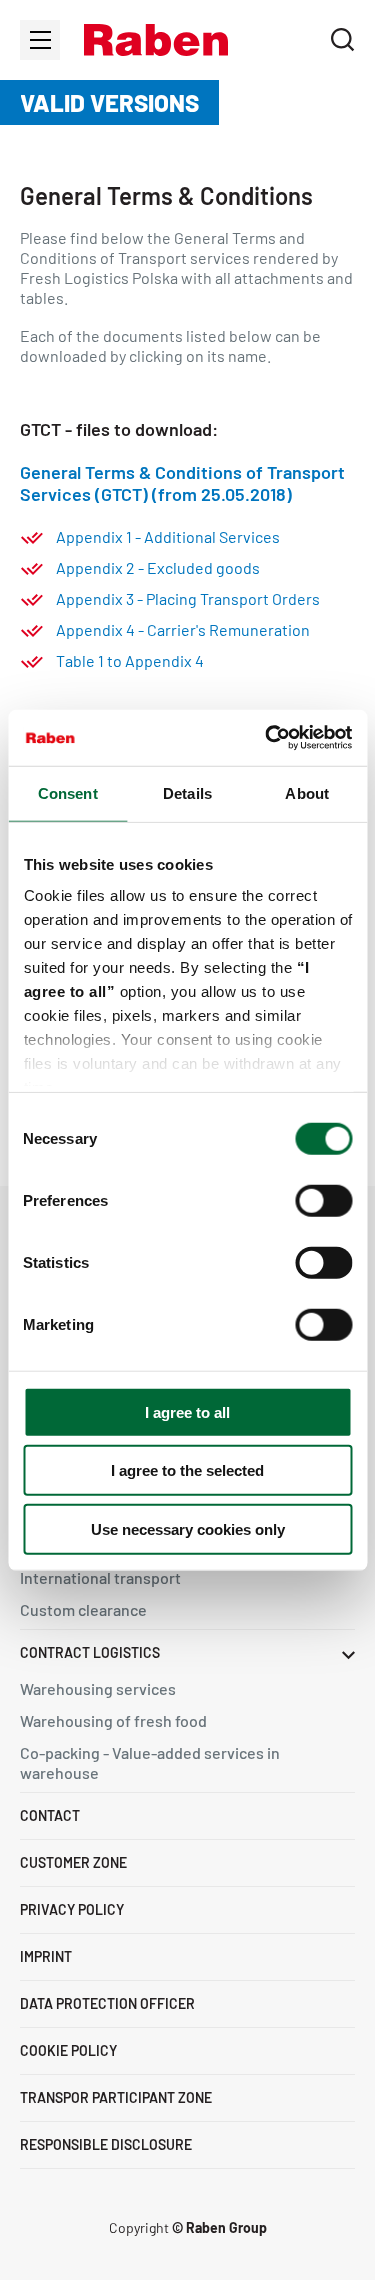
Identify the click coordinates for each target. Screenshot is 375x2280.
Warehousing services (98, 1688)
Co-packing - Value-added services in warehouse (150, 1762)
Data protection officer (107, 2003)
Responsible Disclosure (106, 2144)
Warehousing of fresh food (113, 1720)
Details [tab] (187, 792)
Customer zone (73, 1862)
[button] (156, 40)
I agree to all (187, 1411)
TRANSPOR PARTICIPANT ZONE (116, 2097)
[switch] (323, 1200)
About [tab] (307, 792)
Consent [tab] (68, 792)
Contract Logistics (90, 1652)
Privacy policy (72, 1909)
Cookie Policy (68, 2050)
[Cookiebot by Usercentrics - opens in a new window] (267, 738)
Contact (50, 1815)
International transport (100, 1577)
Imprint (46, 1956)
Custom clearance (83, 1609)
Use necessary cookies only (188, 1528)
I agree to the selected (187, 1470)
